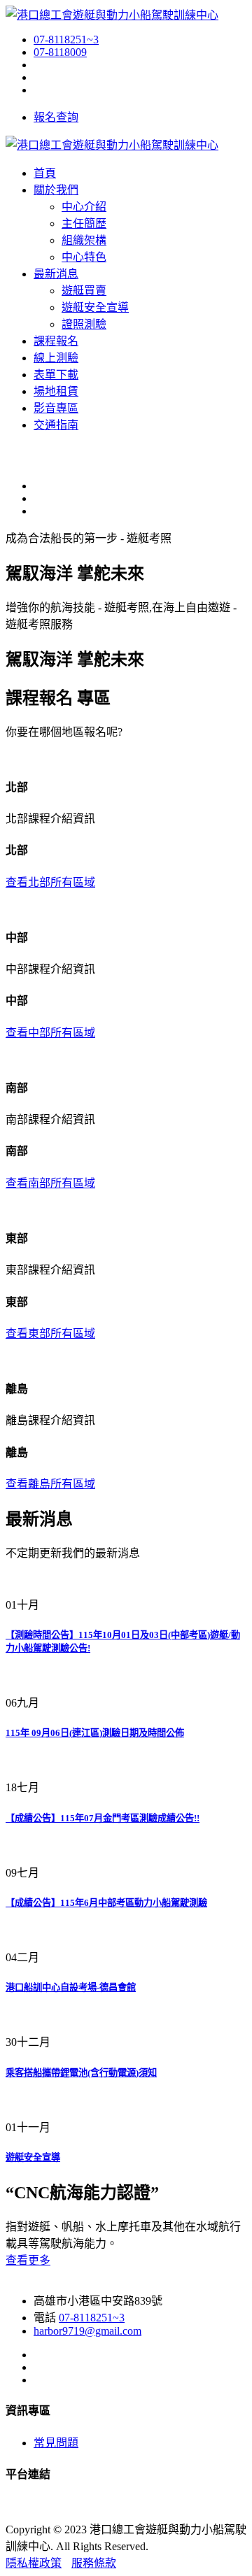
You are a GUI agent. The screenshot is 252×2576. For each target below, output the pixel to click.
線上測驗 (56, 358)
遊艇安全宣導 (95, 307)
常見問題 (56, 2443)
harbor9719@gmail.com (87, 2331)
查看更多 (28, 2260)
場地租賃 (56, 391)
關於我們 (56, 190)
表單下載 (56, 375)
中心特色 (84, 257)
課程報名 (56, 341)
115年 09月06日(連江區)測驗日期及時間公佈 (95, 1733)
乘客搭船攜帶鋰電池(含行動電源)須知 (81, 2073)
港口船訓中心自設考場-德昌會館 (71, 1987)
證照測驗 (84, 324)
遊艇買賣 (84, 291)
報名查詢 (56, 117)
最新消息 (56, 274)
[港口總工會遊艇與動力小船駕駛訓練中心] (112, 15)
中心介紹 (84, 207)
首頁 (45, 173)
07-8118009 (60, 52)
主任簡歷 (84, 223)
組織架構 (84, 240)
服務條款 (94, 2563)
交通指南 (56, 425)
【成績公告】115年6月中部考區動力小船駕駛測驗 (106, 1903)
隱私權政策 (34, 2563)
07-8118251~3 (66, 40)
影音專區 (56, 408)
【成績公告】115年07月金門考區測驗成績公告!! (103, 1818)
